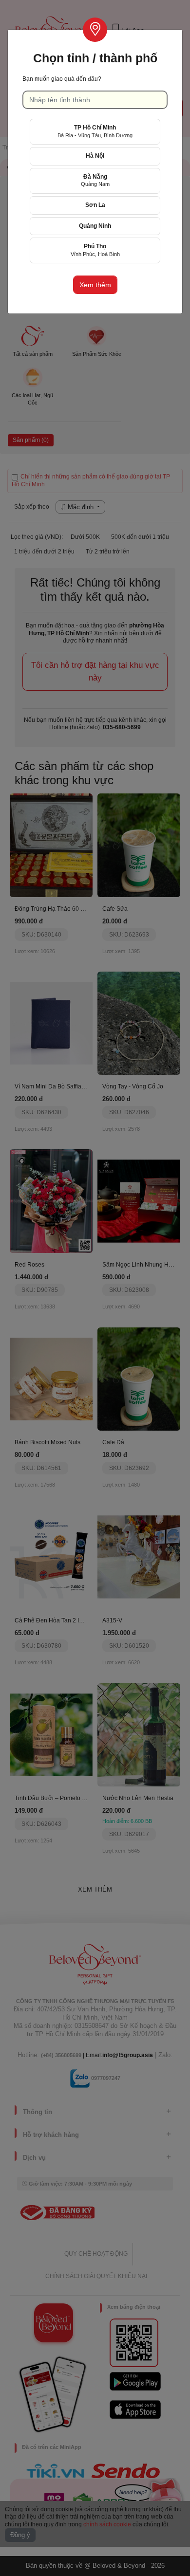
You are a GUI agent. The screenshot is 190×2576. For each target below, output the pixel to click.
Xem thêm (95, 285)
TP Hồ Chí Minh (95, 131)
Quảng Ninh (95, 226)
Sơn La (95, 205)
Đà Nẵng (95, 180)
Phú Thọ (95, 250)
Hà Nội (95, 156)
